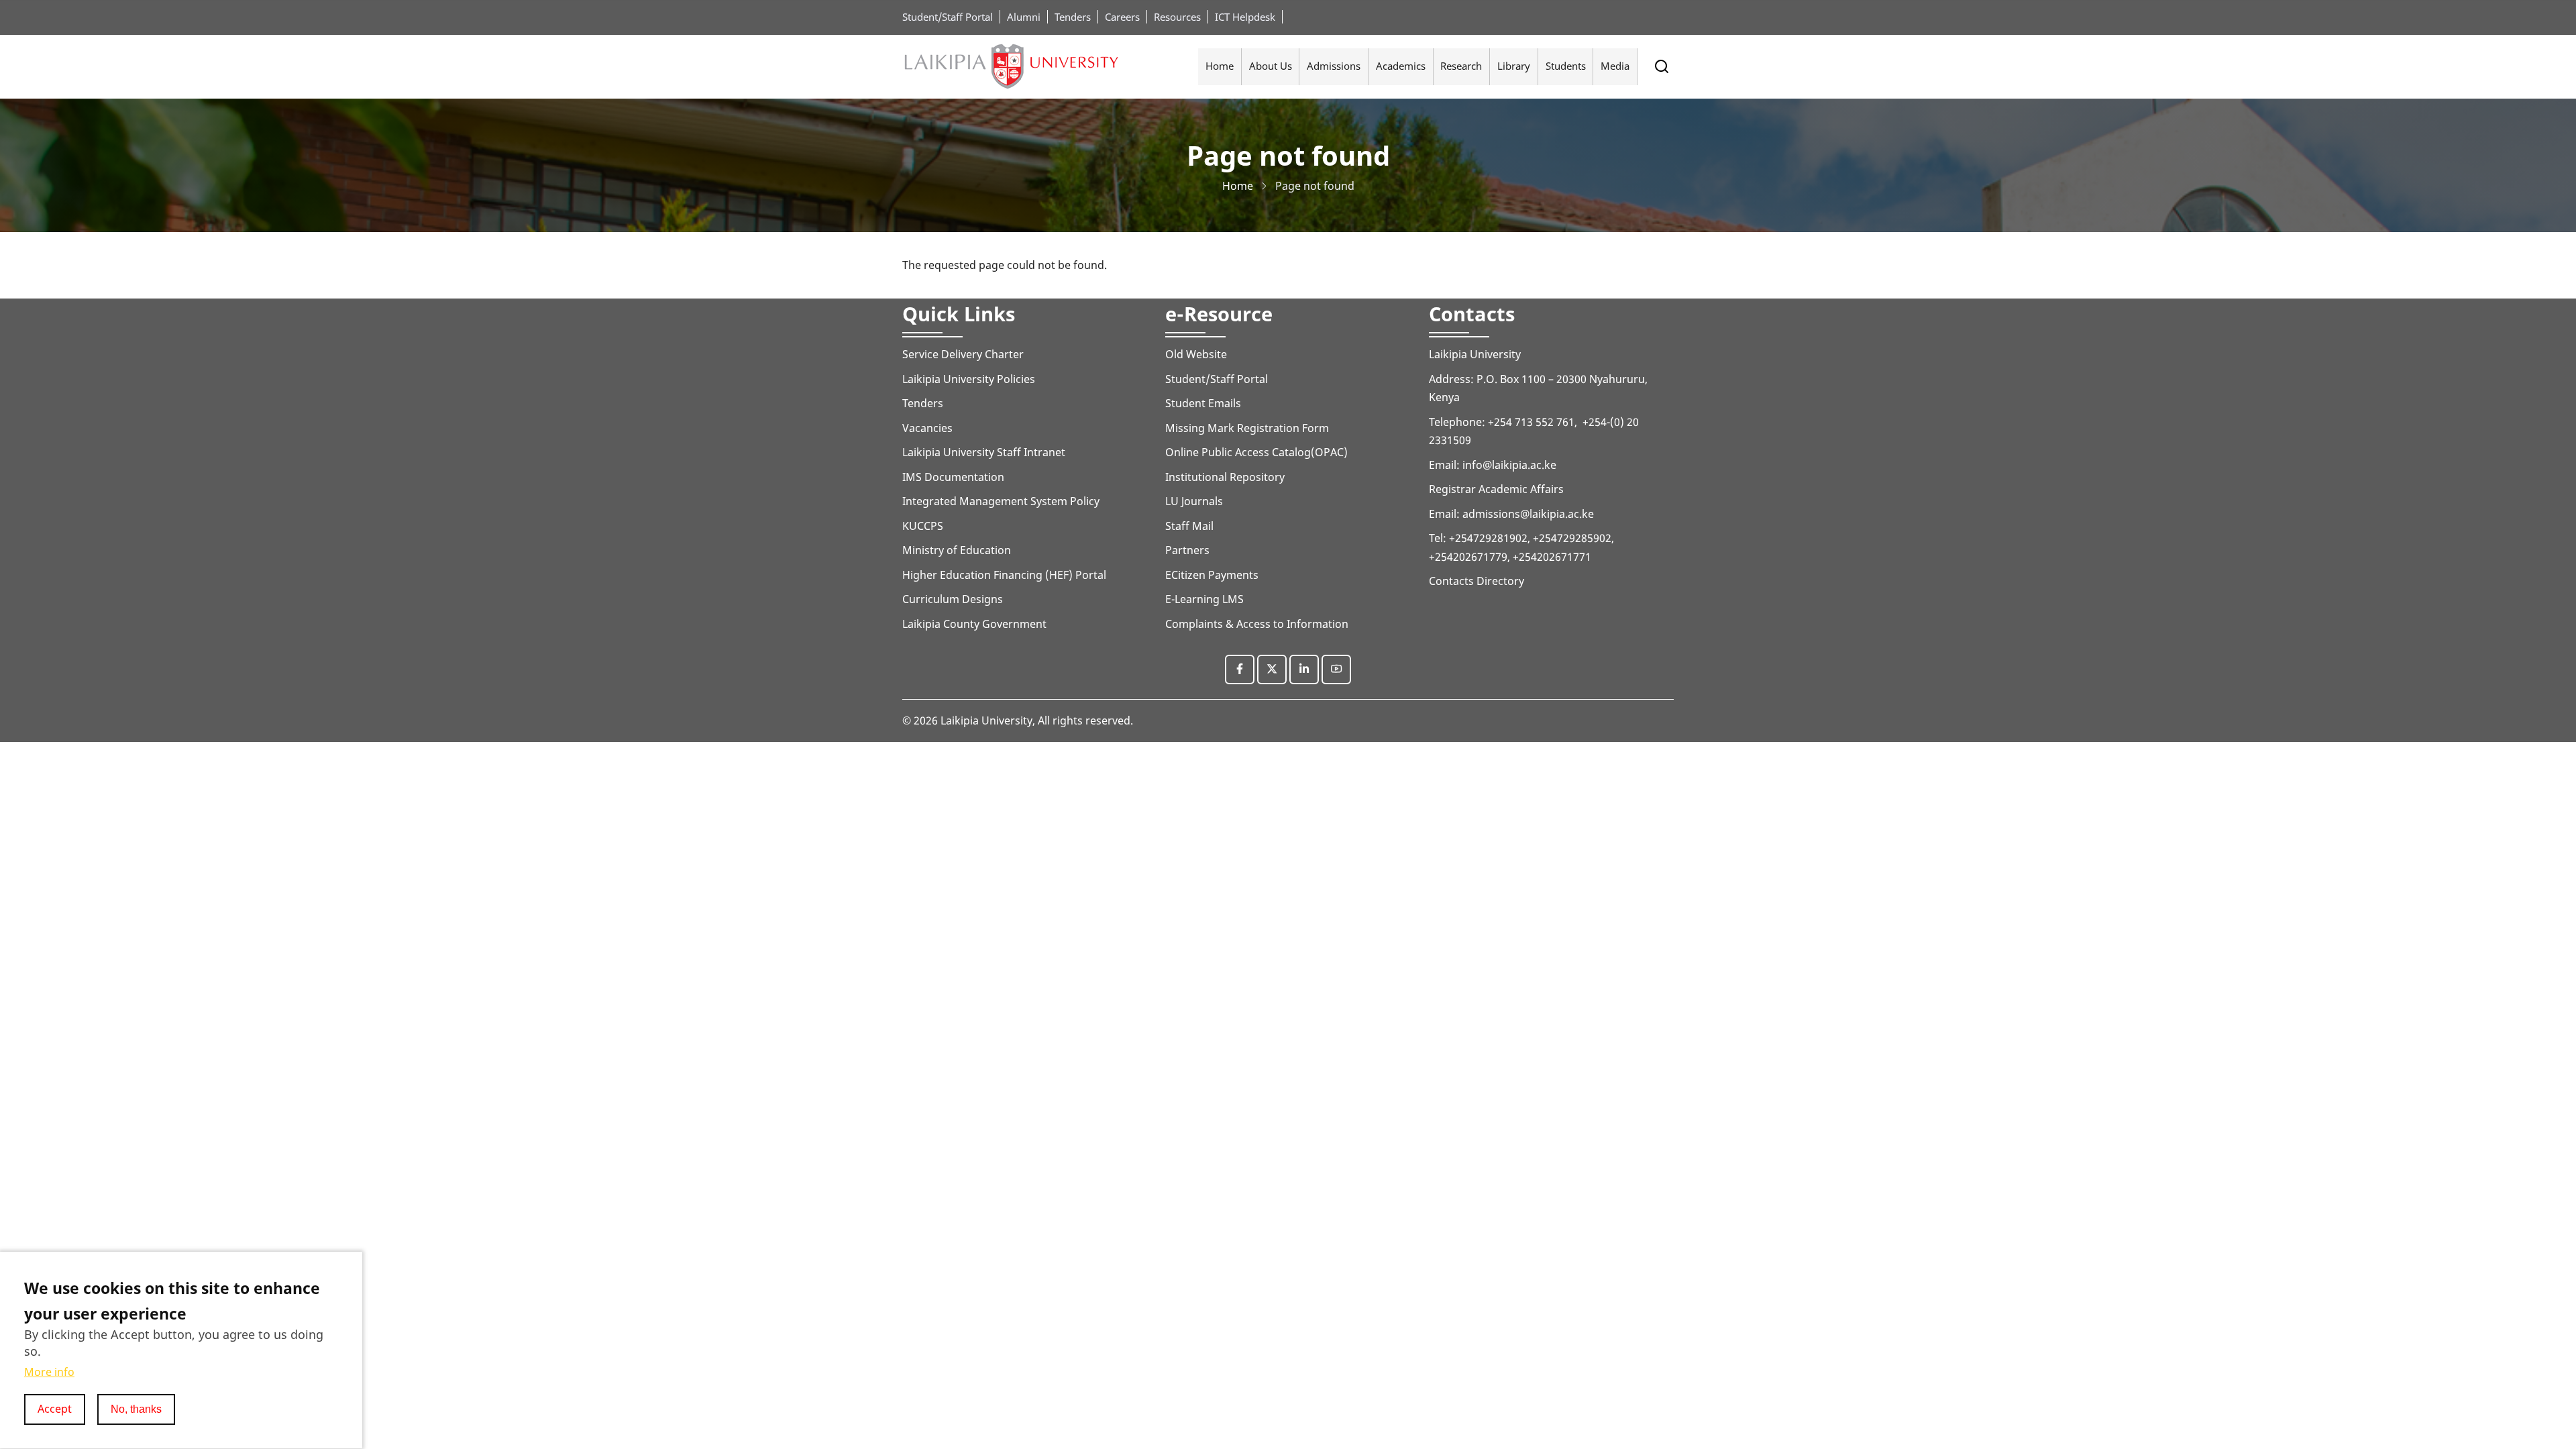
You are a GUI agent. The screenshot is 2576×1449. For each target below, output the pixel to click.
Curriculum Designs (953, 599)
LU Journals (1194, 501)
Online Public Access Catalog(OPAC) (1256, 452)
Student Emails (1203, 403)
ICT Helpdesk (1245, 17)
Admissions (1334, 66)
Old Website (1196, 354)
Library (1514, 66)
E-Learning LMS (1204, 599)
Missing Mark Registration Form (1247, 428)
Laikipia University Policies (969, 379)
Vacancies (927, 428)
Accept (55, 1409)
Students (1566, 66)
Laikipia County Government (974, 624)
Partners (1187, 550)
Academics (1401, 66)
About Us (1271, 66)
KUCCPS (923, 526)
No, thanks (136, 1409)
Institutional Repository (1225, 477)
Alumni (1024, 17)
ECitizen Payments (1213, 575)
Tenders (1073, 17)
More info (49, 1373)
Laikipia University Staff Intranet (984, 452)
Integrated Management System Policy (1001, 501)
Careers (1122, 17)
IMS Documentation (953, 477)
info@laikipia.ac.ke (1509, 465)
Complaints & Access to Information (1257, 624)
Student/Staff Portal (948, 17)
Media (1615, 66)
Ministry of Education (957, 550)
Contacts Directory (1477, 581)
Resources (1177, 17)
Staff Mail (1189, 526)
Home (1220, 66)
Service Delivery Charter (963, 354)
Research (1461, 66)
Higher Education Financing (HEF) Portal (1004, 575)
